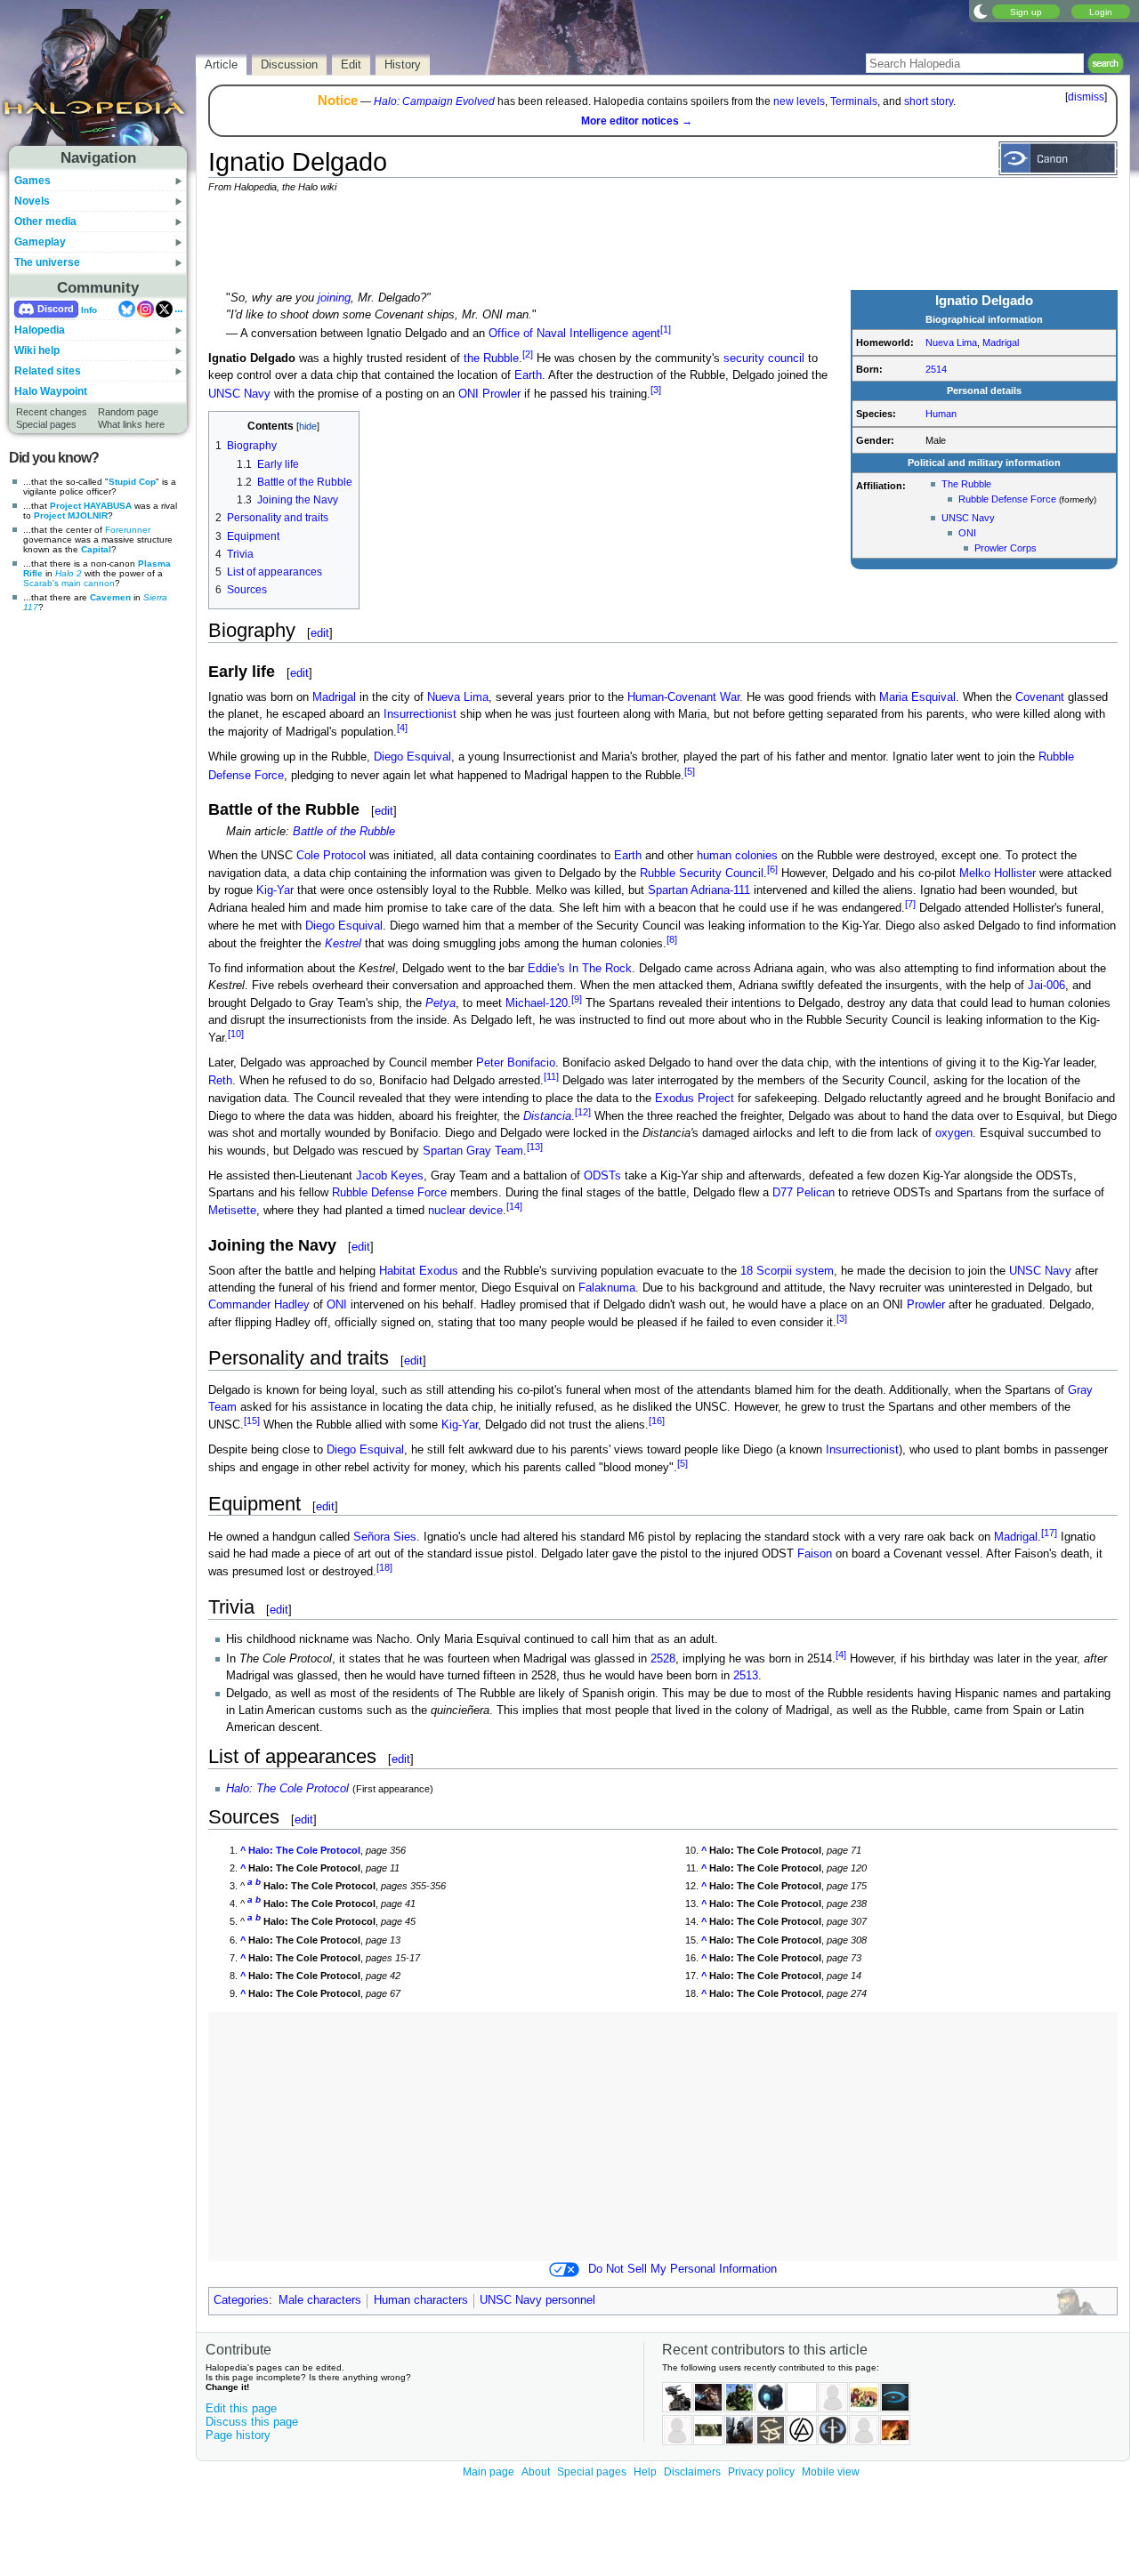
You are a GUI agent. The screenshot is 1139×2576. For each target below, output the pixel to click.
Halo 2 (69, 573)
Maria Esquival (917, 697)
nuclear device (465, 1212)
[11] (551, 1076)
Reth (220, 1082)
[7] (910, 904)
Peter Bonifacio (516, 1063)
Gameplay (40, 242)
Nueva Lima (951, 342)
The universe (47, 262)
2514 (936, 369)
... (178, 309)
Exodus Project (695, 1099)
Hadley (292, 1305)
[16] (657, 1421)
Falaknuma (607, 1288)
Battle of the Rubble (344, 832)
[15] (252, 1421)
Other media (45, 221)
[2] (528, 354)
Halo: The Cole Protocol (287, 1789)
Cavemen (110, 597)
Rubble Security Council (702, 873)
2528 (663, 1659)
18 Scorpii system (787, 1271)
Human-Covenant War (683, 697)
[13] (535, 1147)
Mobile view (831, 2472)
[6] (772, 869)
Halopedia (40, 330)
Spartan (668, 890)
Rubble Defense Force (1007, 499)
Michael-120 (537, 1003)
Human (941, 414)
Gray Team (495, 1151)
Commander (239, 1305)
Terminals (854, 101)
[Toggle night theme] (981, 11)
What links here (131, 424)
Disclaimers (692, 2472)
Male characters (320, 2300)
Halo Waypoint (51, 391)
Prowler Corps (1006, 548)
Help (645, 2472)
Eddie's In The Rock (580, 969)
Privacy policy (761, 2472)
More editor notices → (637, 121)
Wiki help (37, 350)
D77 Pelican (804, 1193)
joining (334, 298)
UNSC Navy (968, 518)
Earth (528, 375)
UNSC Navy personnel (537, 2300)
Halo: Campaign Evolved (434, 101)
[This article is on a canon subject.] (1058, 157)
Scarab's (41, 583)
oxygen (954, 1133)
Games (32, 181)
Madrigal (1001, 342)
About (536, 2472)
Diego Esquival (412, 757)
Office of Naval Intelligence (558, 334)
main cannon (88, 583)
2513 (746, 1676)
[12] (583, 1112)
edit (320, 633)
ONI (967, 533)
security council (764, 358)
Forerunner (128, 530)
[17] (1049, 1533)
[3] (656, 390)
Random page (128, 412)
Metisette (232, 1212)
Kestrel (343, 944)
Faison (815, 1554)
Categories (241, 2300)
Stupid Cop (132, 482)
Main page (489, 2472)
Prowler (501, 394)
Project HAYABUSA (91, 506)
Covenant (1040, 697)
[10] (236, 1034)
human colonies (737, 856)
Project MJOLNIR (71, 515)
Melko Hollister (998, 873)
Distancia (547, 1116)
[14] (514, 1206)
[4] (402, 728)
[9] (577, 999)
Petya (440, 1003)
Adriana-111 (720, 890)
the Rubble (491, 358)
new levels (799, 101)
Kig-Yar (275, 890)
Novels (32, 201)
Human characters (421, 2300)
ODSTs (602, 1176)
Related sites (48, 371)
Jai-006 (1046, 986)
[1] (666, 329)
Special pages (46, 424)
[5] (690, 771)
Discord (56, 309)
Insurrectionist (420, 714)
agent (646, 334)
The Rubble (966, 484)
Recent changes (52, 412)
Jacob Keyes (390, 1176)
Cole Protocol (331, 856)
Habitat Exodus (419, 1271)
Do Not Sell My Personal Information (683, 2269)
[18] (384, 1567)
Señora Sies (385, 1537)
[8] (672, 939)
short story (929, 101)
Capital (96, 549)
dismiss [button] (1086, 97)
